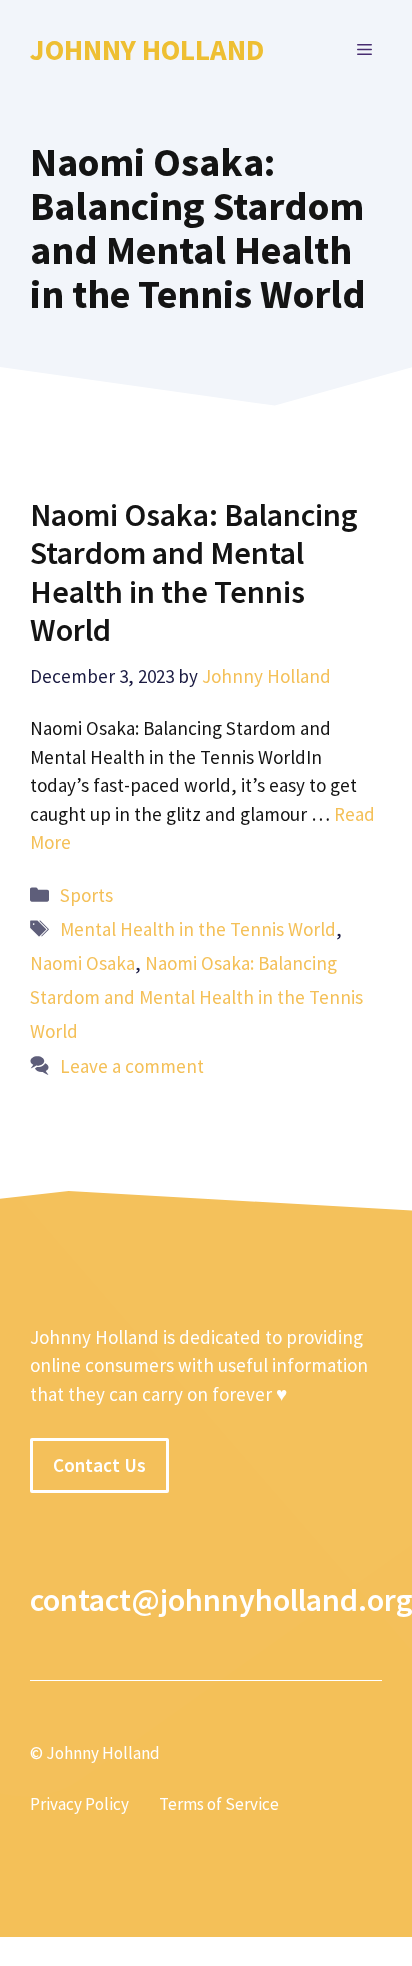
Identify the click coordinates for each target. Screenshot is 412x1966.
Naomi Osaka (82, 963)
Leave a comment (132, 1066)
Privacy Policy (79, 1804)
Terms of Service (219, 1804)
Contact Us (99, 1465)
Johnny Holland (147, 49)
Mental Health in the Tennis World (198, 929)
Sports (86, 895)
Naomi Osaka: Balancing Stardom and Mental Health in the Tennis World (194, 572)
